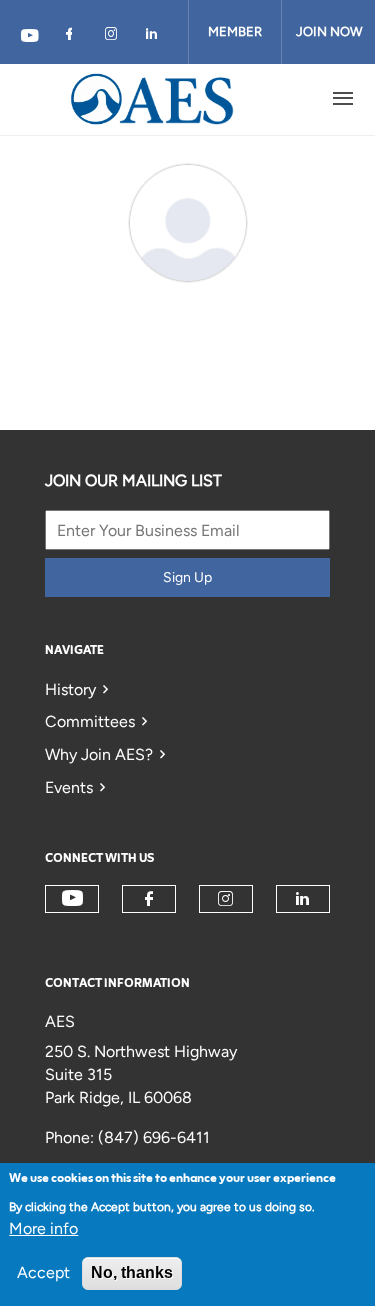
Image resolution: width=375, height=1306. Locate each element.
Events (69, 787)
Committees (90, 721)
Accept (43, 1272)
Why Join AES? (99, 754)
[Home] (153, 99)
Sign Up (187, 577)
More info (43, 1228)
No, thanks (132, 1272)
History (70, 689)
